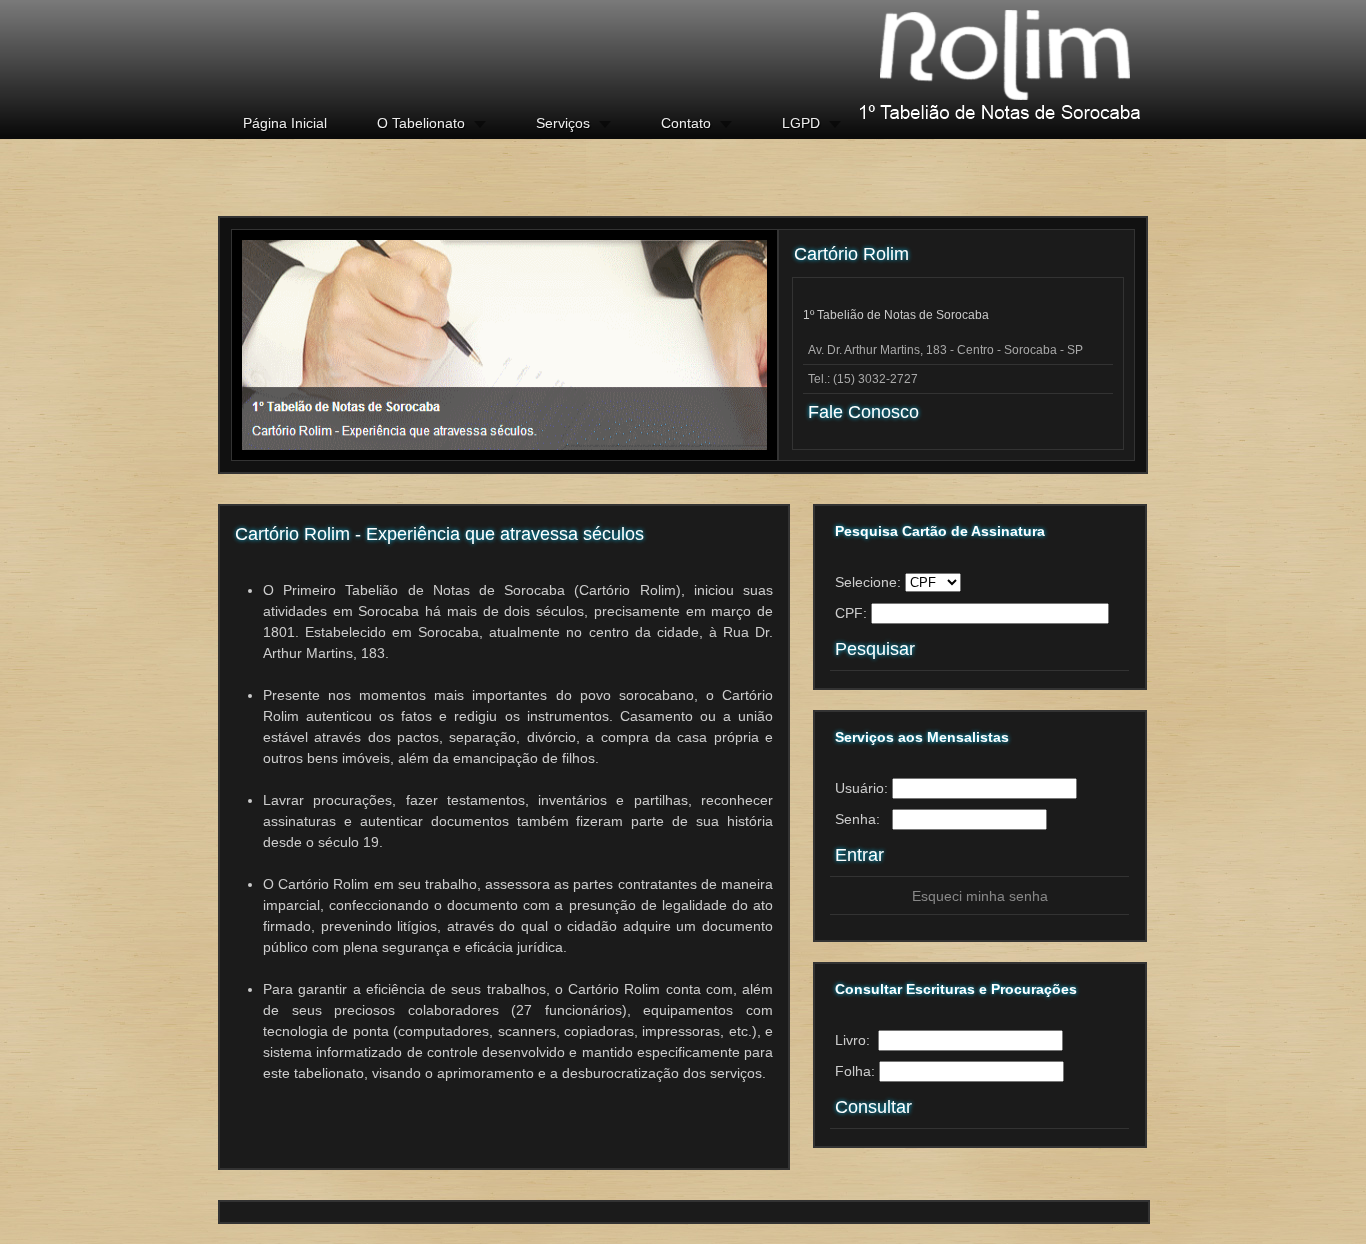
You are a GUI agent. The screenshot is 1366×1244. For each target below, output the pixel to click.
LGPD (801, 123)
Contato (686, 123)
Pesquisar (875, 649)
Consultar (873, 1107)
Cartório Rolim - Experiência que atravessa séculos (439, 534)
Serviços (563, 123)
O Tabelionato (421, 123)
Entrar (859, 855)
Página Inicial (285, 123)
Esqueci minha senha (980, 896)
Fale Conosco (863, 412)
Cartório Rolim (970, 60)
